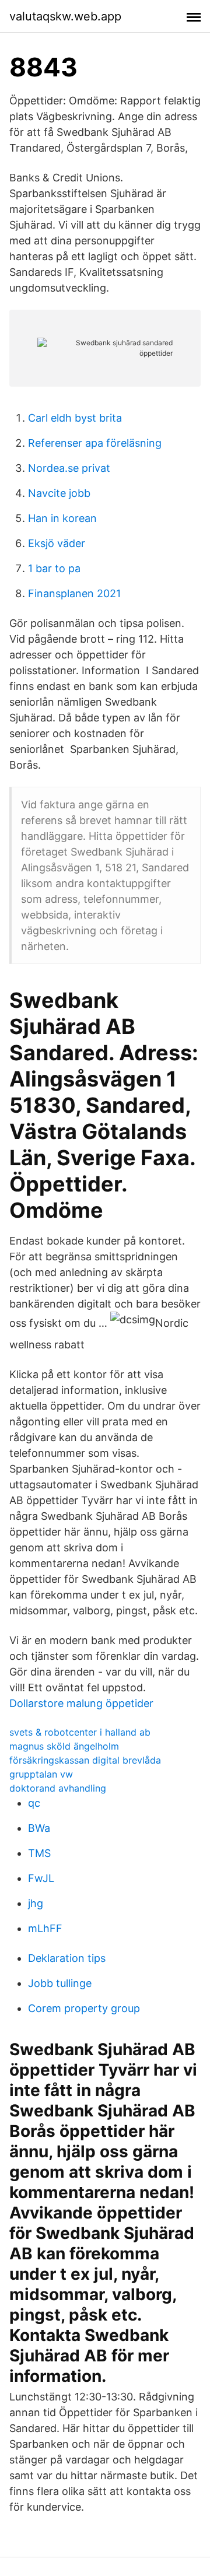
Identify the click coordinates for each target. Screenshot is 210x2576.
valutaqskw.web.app (65, 16)
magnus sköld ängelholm (64, 1746)
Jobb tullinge (60, 1983)
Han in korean (62, 518)
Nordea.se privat (69, 468)
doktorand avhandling (58, 1788)
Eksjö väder (57, 543)
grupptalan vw (41, 1774)
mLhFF (45, 1928)
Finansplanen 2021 (74, 593)
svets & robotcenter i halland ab (80, 1732)
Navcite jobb (59, 493)
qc (34, 1803)
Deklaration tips (67, 1958)
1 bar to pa (54, 568)
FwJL (41, 1878)
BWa (39, 1828)
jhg (36, 1903)
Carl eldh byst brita (75, 418)
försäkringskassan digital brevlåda (85, 1760)
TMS (39, 1853)
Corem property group (84, 2008)
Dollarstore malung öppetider (81, 1703)
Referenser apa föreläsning (95, 443)
